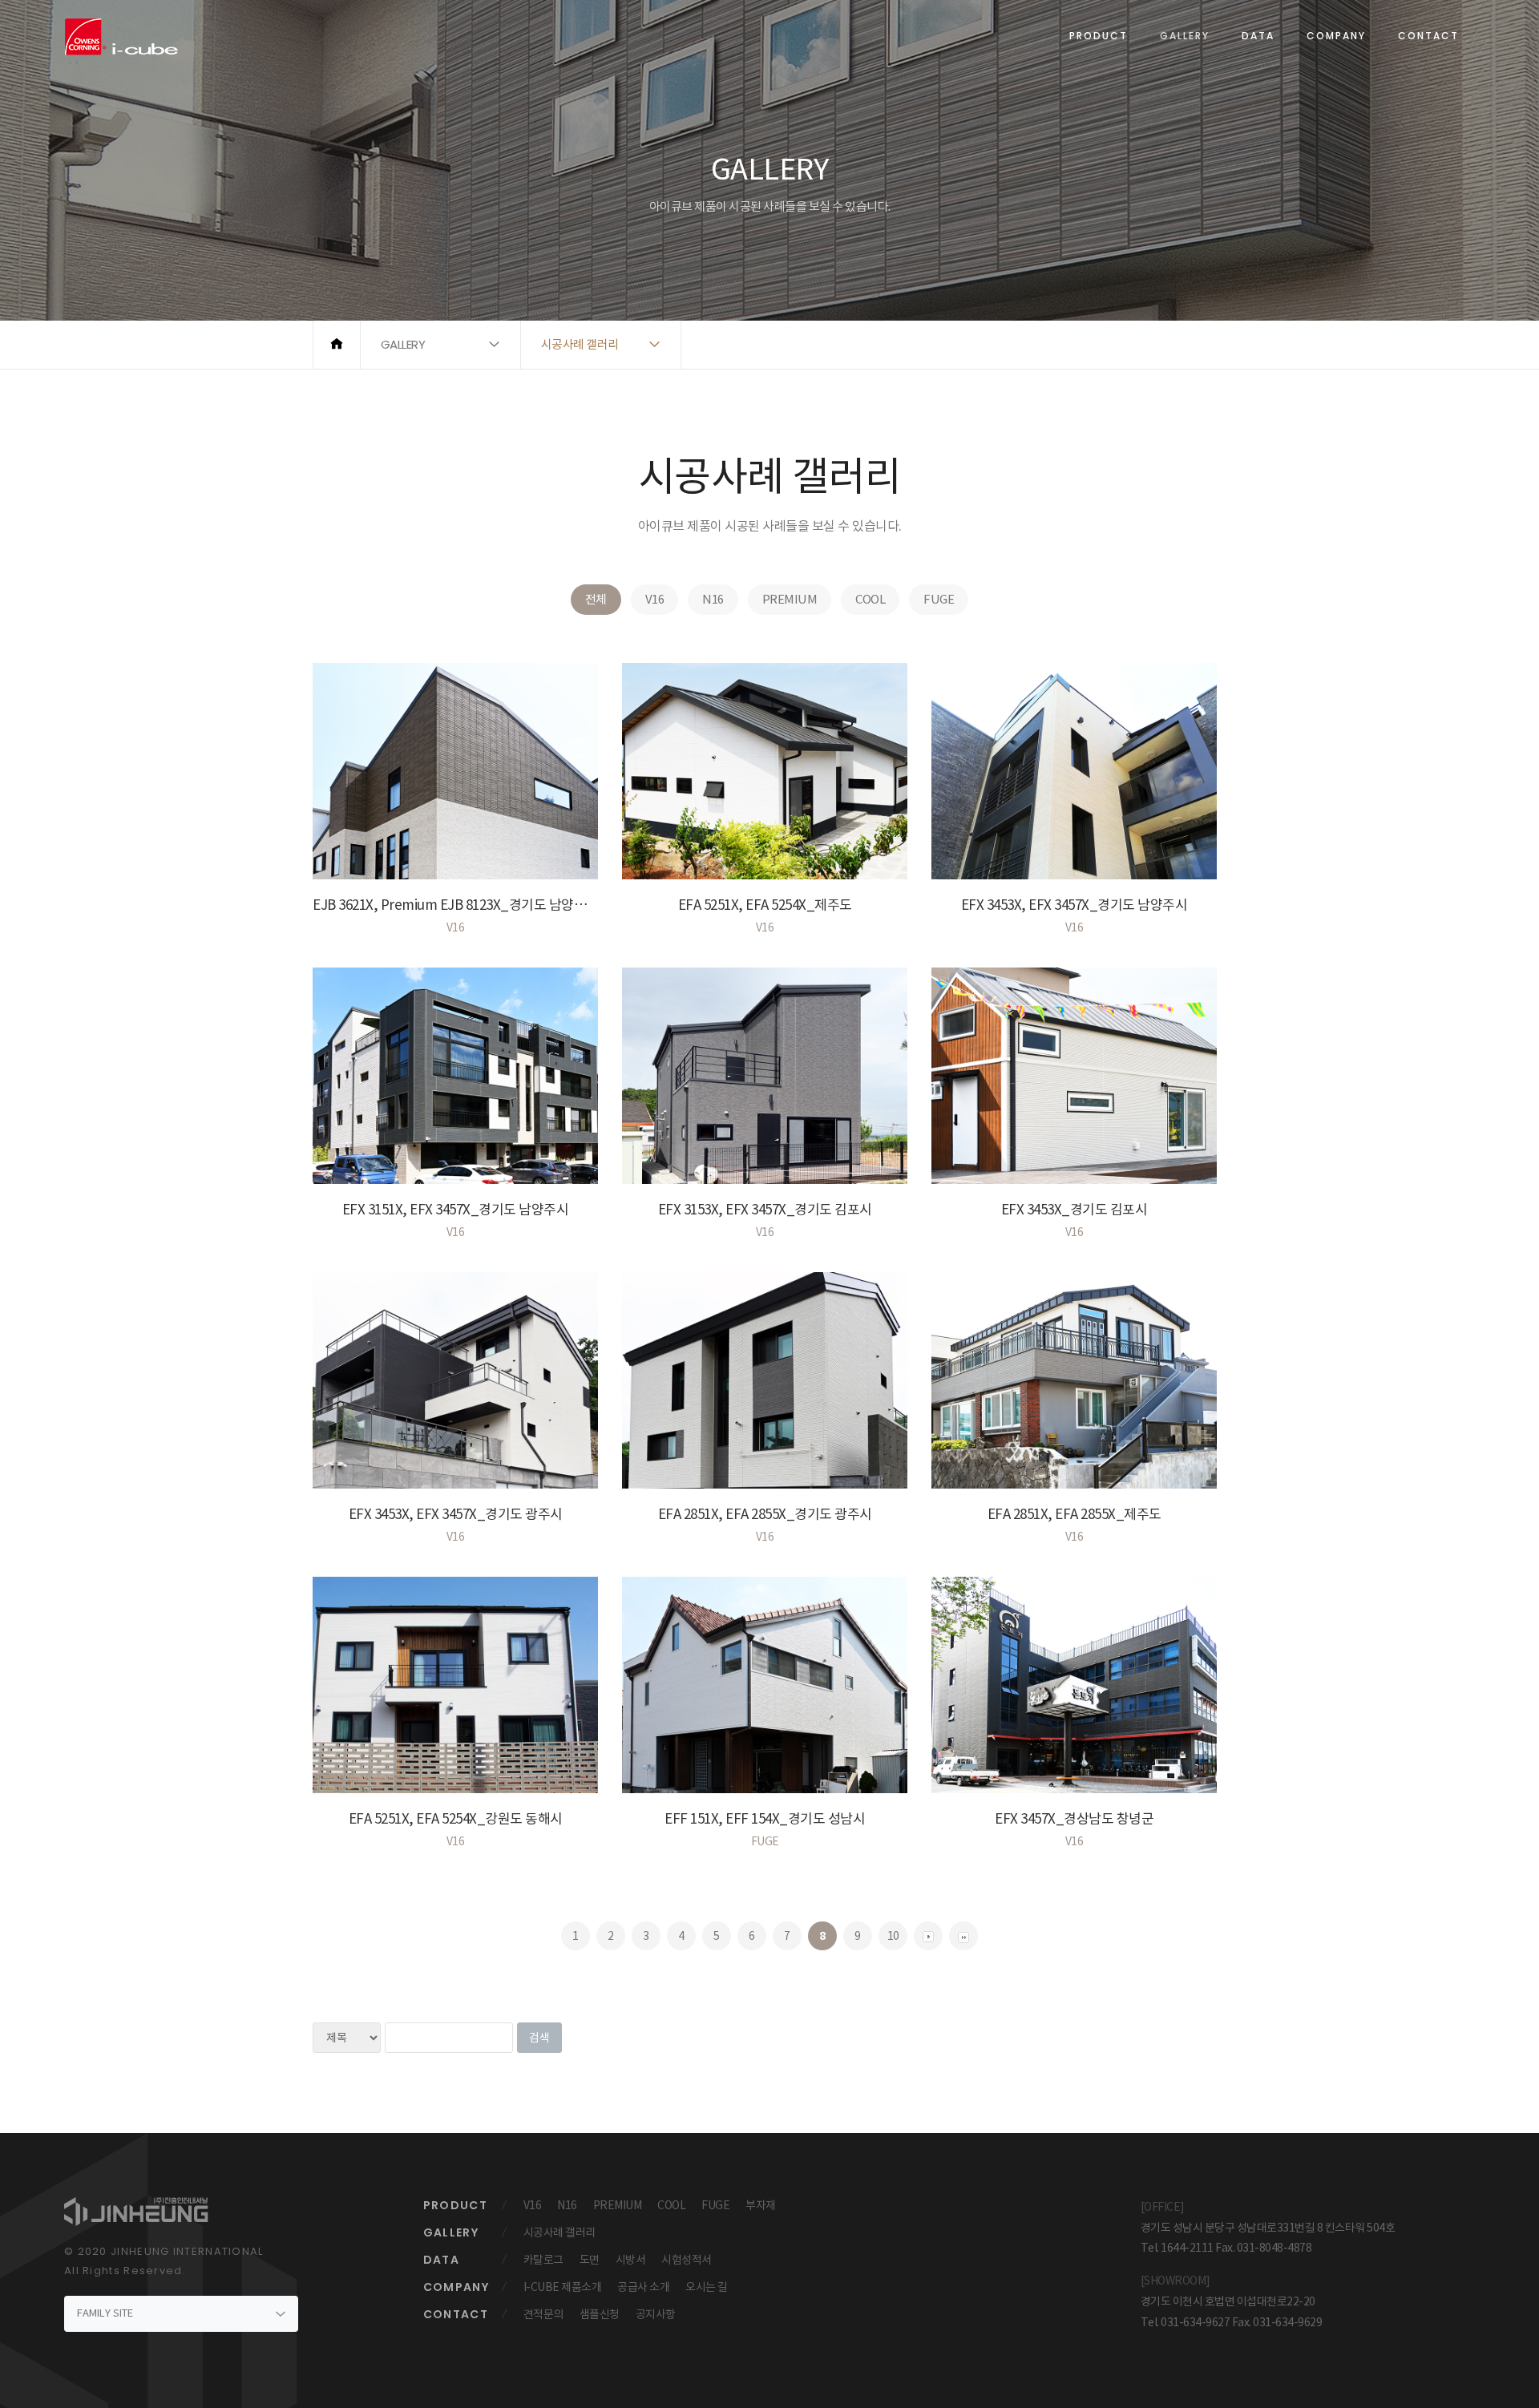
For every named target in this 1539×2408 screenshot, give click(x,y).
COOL (870, 599)
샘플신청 (600, 2314)
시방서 (631, 2260)
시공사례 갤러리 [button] (580, 344)
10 (893, 1936)
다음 (963, 1936)
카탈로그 (543, 2260)
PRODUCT (1099, 36)
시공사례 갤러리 (559, 2232)
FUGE (939, 599)
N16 (713, 599)
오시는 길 (707, 2287)
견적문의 (543, 2314)
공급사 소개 (643, 2287)
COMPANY (1336, 36)
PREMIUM (790, 599)
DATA (1258, 36)
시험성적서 (687, 2260)
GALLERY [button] (403, 344)
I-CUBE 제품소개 (563, 2287)
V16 (655, 599)
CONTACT (1428, 36)
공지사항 (656, 2314)
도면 (590, 2260)
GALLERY (1185, 36)
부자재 (761, 2205)
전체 (596, 599)
